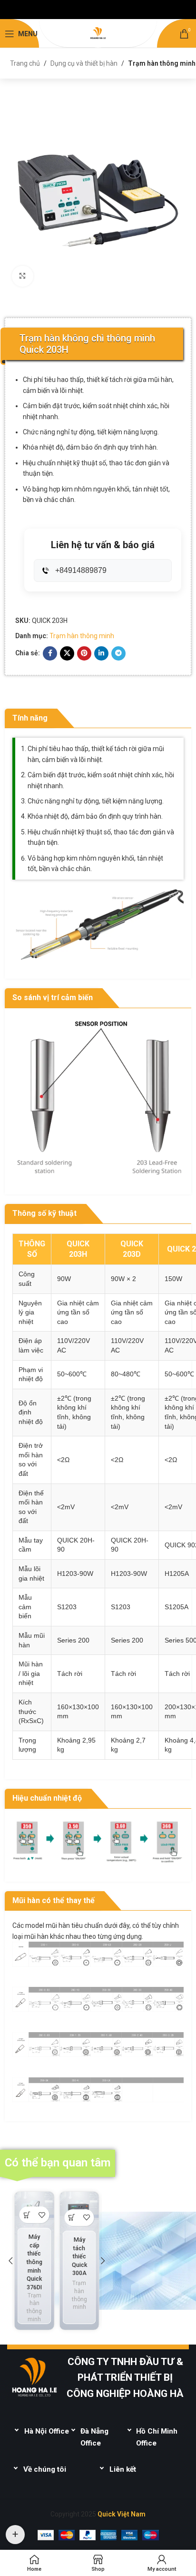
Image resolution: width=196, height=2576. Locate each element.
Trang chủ (25, 63)
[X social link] (67, 653)
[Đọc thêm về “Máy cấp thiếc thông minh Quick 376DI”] (27, 2215)
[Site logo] (98, 33)
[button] (10, 2261)
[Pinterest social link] (84, 653)
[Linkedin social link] (101, 653)
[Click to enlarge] (23, 276)
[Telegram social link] (118, 653)
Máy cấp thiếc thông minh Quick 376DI (34, 2262)
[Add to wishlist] (42, 2215)
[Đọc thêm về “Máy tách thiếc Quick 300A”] (72, 2218)
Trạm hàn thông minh (162, 63)
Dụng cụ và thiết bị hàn (84, 63)
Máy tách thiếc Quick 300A (79, 2256)
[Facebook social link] (50, 653)
